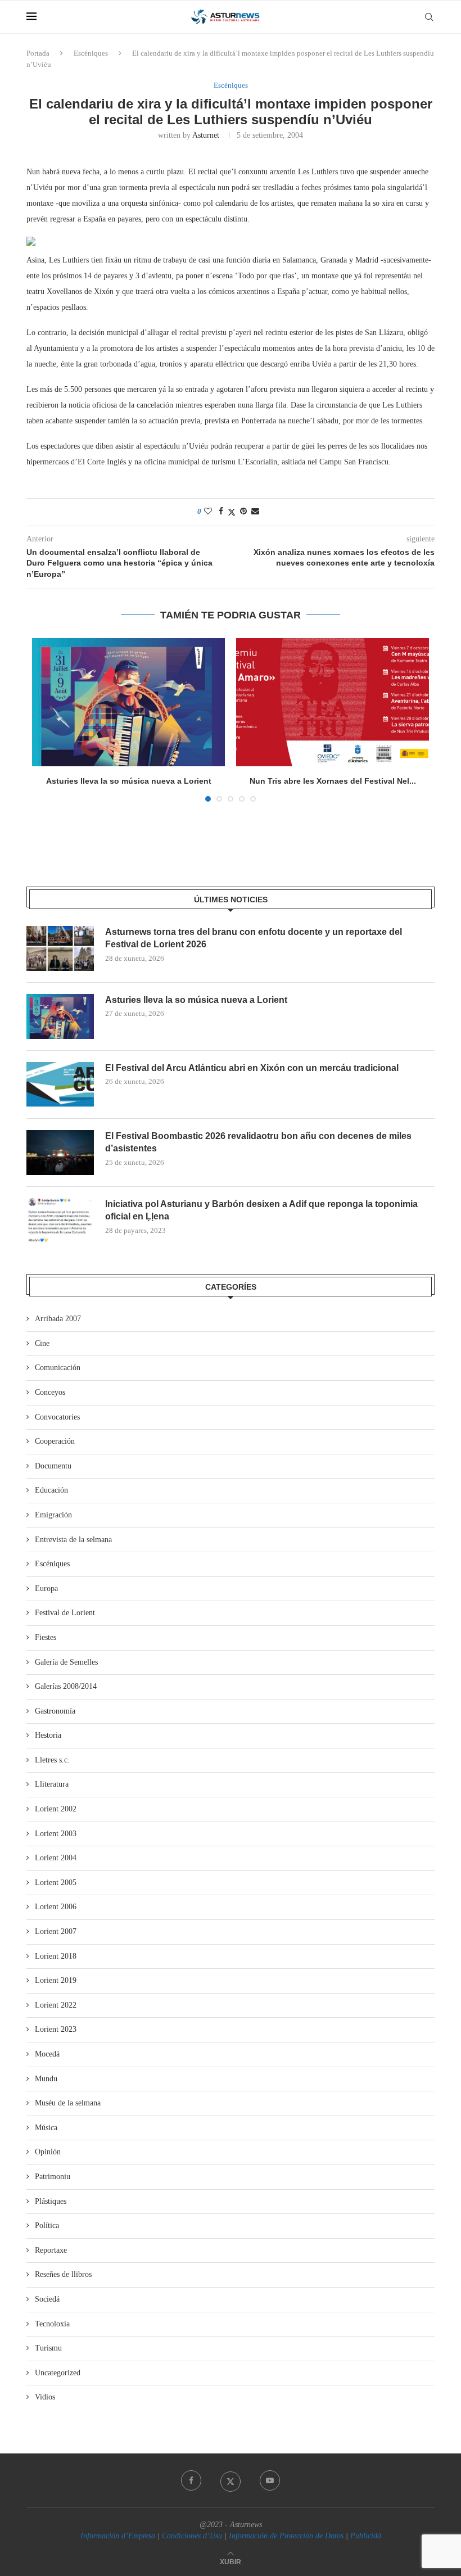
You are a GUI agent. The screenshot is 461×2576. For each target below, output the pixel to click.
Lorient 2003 (56, 1834)
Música (46, 2128)
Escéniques (91, 53)
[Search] (429, 17)
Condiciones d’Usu (192, 2536)
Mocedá (47, 2054)
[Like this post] (208, 512)
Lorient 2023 (56, 2029)
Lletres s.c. (52, 1760)
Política (47, 2225)
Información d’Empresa (118, 2536)
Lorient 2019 (56, 1980)
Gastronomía (55, 1711)
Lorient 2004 (56, 1858)
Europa (46, 1588)
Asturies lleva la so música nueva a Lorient (129, 781)
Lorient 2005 (56, 1883)
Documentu (53, 1466)
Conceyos (50, 1392)
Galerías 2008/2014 (66, 1686)
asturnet (206, 135)
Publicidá (366, 2536)
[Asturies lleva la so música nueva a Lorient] (128, 702)
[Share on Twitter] (232, 512)
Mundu (46, 2079)
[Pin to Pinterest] (243, 512)
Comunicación (58, 1368)
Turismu (48, 2348)
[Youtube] (270, 2480)
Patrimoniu (53, 2177)
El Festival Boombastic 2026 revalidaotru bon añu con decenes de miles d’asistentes (258, 1142)
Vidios (45, 2397)
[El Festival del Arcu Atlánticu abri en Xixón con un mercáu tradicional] (60, 1084)
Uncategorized (58, 2373)
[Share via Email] (255, 512)
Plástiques (51, 2201)
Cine (42, 1343)
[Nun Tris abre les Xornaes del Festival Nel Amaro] (333, 702)
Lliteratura (52, 1784)
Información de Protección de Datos (286, 2536)
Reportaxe (51, 2250)
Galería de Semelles (66, 1662)
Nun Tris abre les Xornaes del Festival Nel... (333, 781)
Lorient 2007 (56, 1931)
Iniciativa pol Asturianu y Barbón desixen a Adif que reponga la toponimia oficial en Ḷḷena (261, 1210)
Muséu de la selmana (68, 2103)
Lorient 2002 (56, 1809)
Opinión (48, 2152)
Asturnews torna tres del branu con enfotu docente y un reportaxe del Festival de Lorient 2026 (254, 938)
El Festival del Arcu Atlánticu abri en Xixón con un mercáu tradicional (252, 1068)
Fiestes (46, 1637)
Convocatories (57, 1417)
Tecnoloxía (52, 2324)
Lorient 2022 (56, 2005)
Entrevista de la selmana (73, 1540)
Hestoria (48, 1735)
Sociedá (47, 2299)
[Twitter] (231, 2480)
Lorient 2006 (56, 1907)
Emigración (53, 1515)
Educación (51, 1490)
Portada (38, 53)
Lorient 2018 (56, 1956)
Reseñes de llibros (63, 2274)
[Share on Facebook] (221, 512)
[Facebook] (191, 2480)
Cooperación (55, 1441)
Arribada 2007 (58, 1319)
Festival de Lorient (65, 1613)
